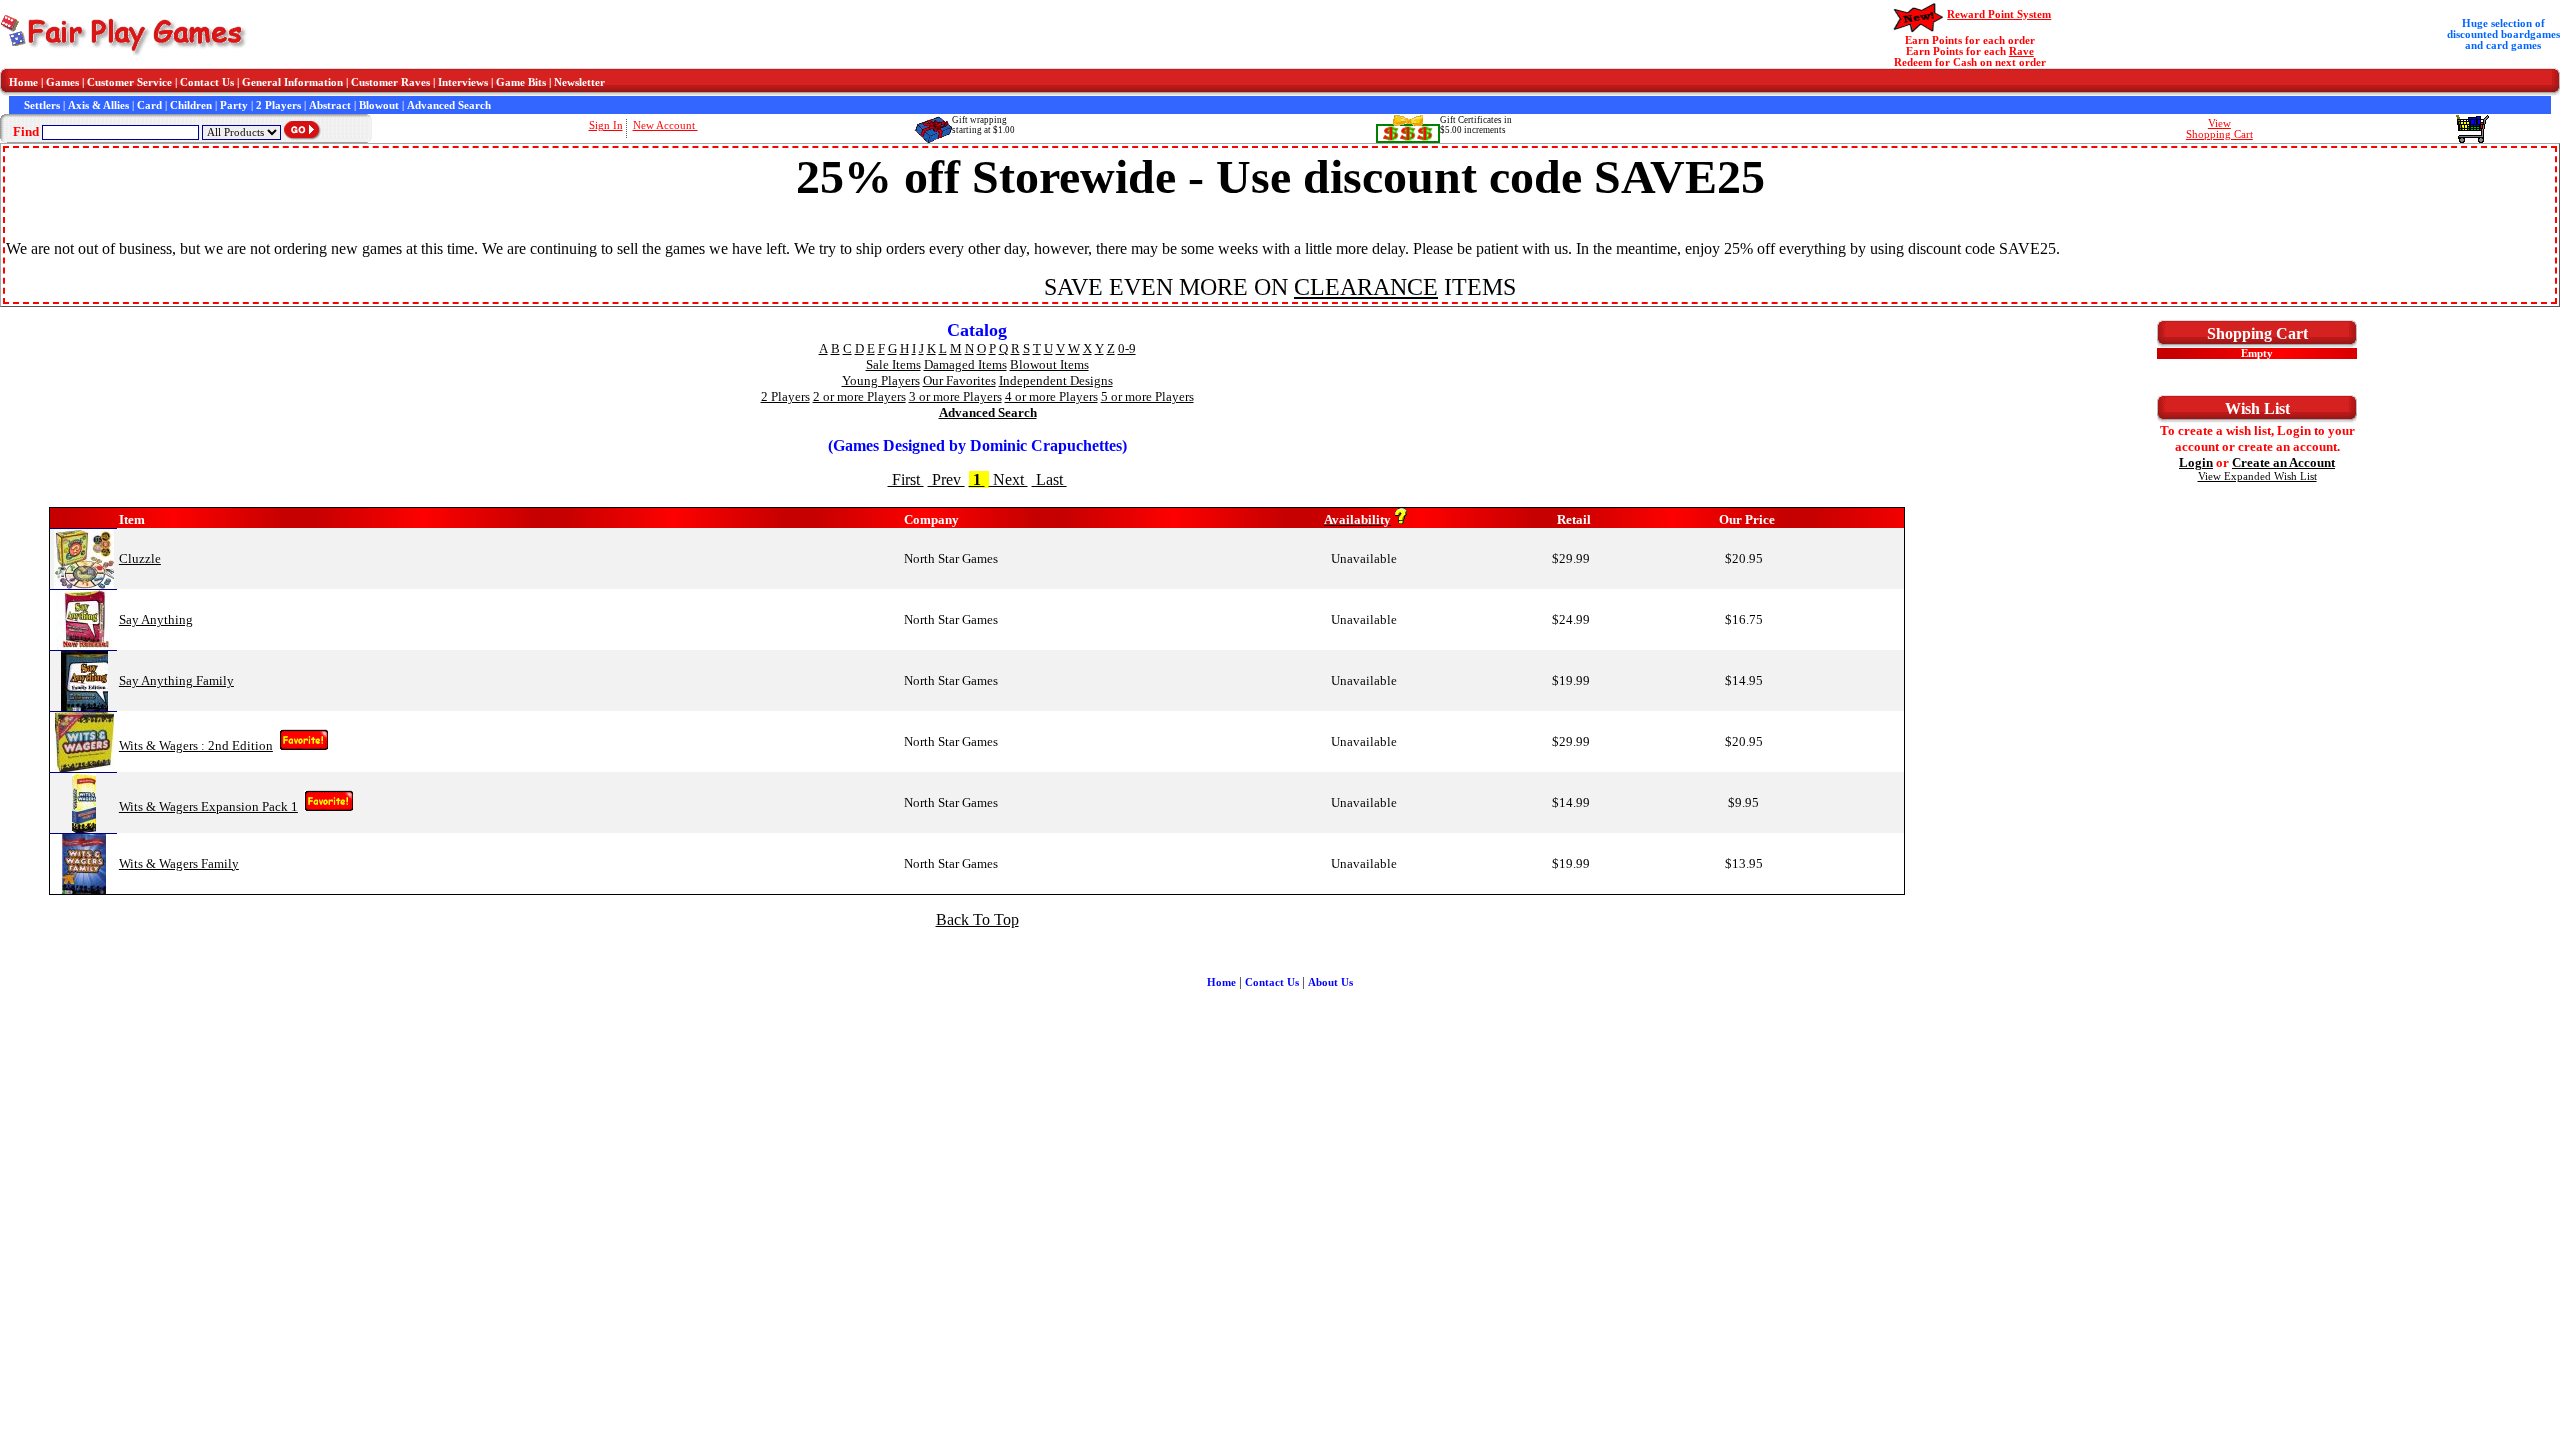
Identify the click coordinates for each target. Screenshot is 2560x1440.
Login (2196, 462)
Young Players (881, 380)
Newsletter (579, 82)
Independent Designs (1056, 380)
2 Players (278, 105)
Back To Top (977, 919)
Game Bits (521, 82)
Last (1049, 479)
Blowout (379, 105)
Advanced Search (449, 105)
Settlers (42, 105)
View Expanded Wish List (2257, 476)
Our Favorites (959, 380)
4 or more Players (1051, 396)
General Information (292, 82)
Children (191, 105)
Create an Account (2283, 462)
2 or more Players (859, 396)
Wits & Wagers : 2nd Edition (196, 745)
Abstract (330, 105)
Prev (946, 479)
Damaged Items (965, 364)
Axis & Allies (98, 105)
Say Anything (156, 619)
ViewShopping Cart (2219, 129)
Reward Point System (1999, 14)
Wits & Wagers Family (179, 863)
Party (234, 105)
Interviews (463, 82)
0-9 (1127, 348)
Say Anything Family (176, 680)
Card (149, 105)
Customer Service (129, 82)
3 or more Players (955, 396)
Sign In (606, 125)
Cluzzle (140, 558)
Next (1008, 479)
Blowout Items (1049, 364)
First (906, 479)
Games (62, 82)
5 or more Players (1147, 396)
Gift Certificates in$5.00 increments (1476, 125)
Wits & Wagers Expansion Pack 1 (208, 806)
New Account (665, 125)
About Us (1330, 982)
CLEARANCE (1366, 287)
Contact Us (207, 82)
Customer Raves (390, 82)
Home (23, 82)
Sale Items (893, 364)
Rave (2021, 51)
